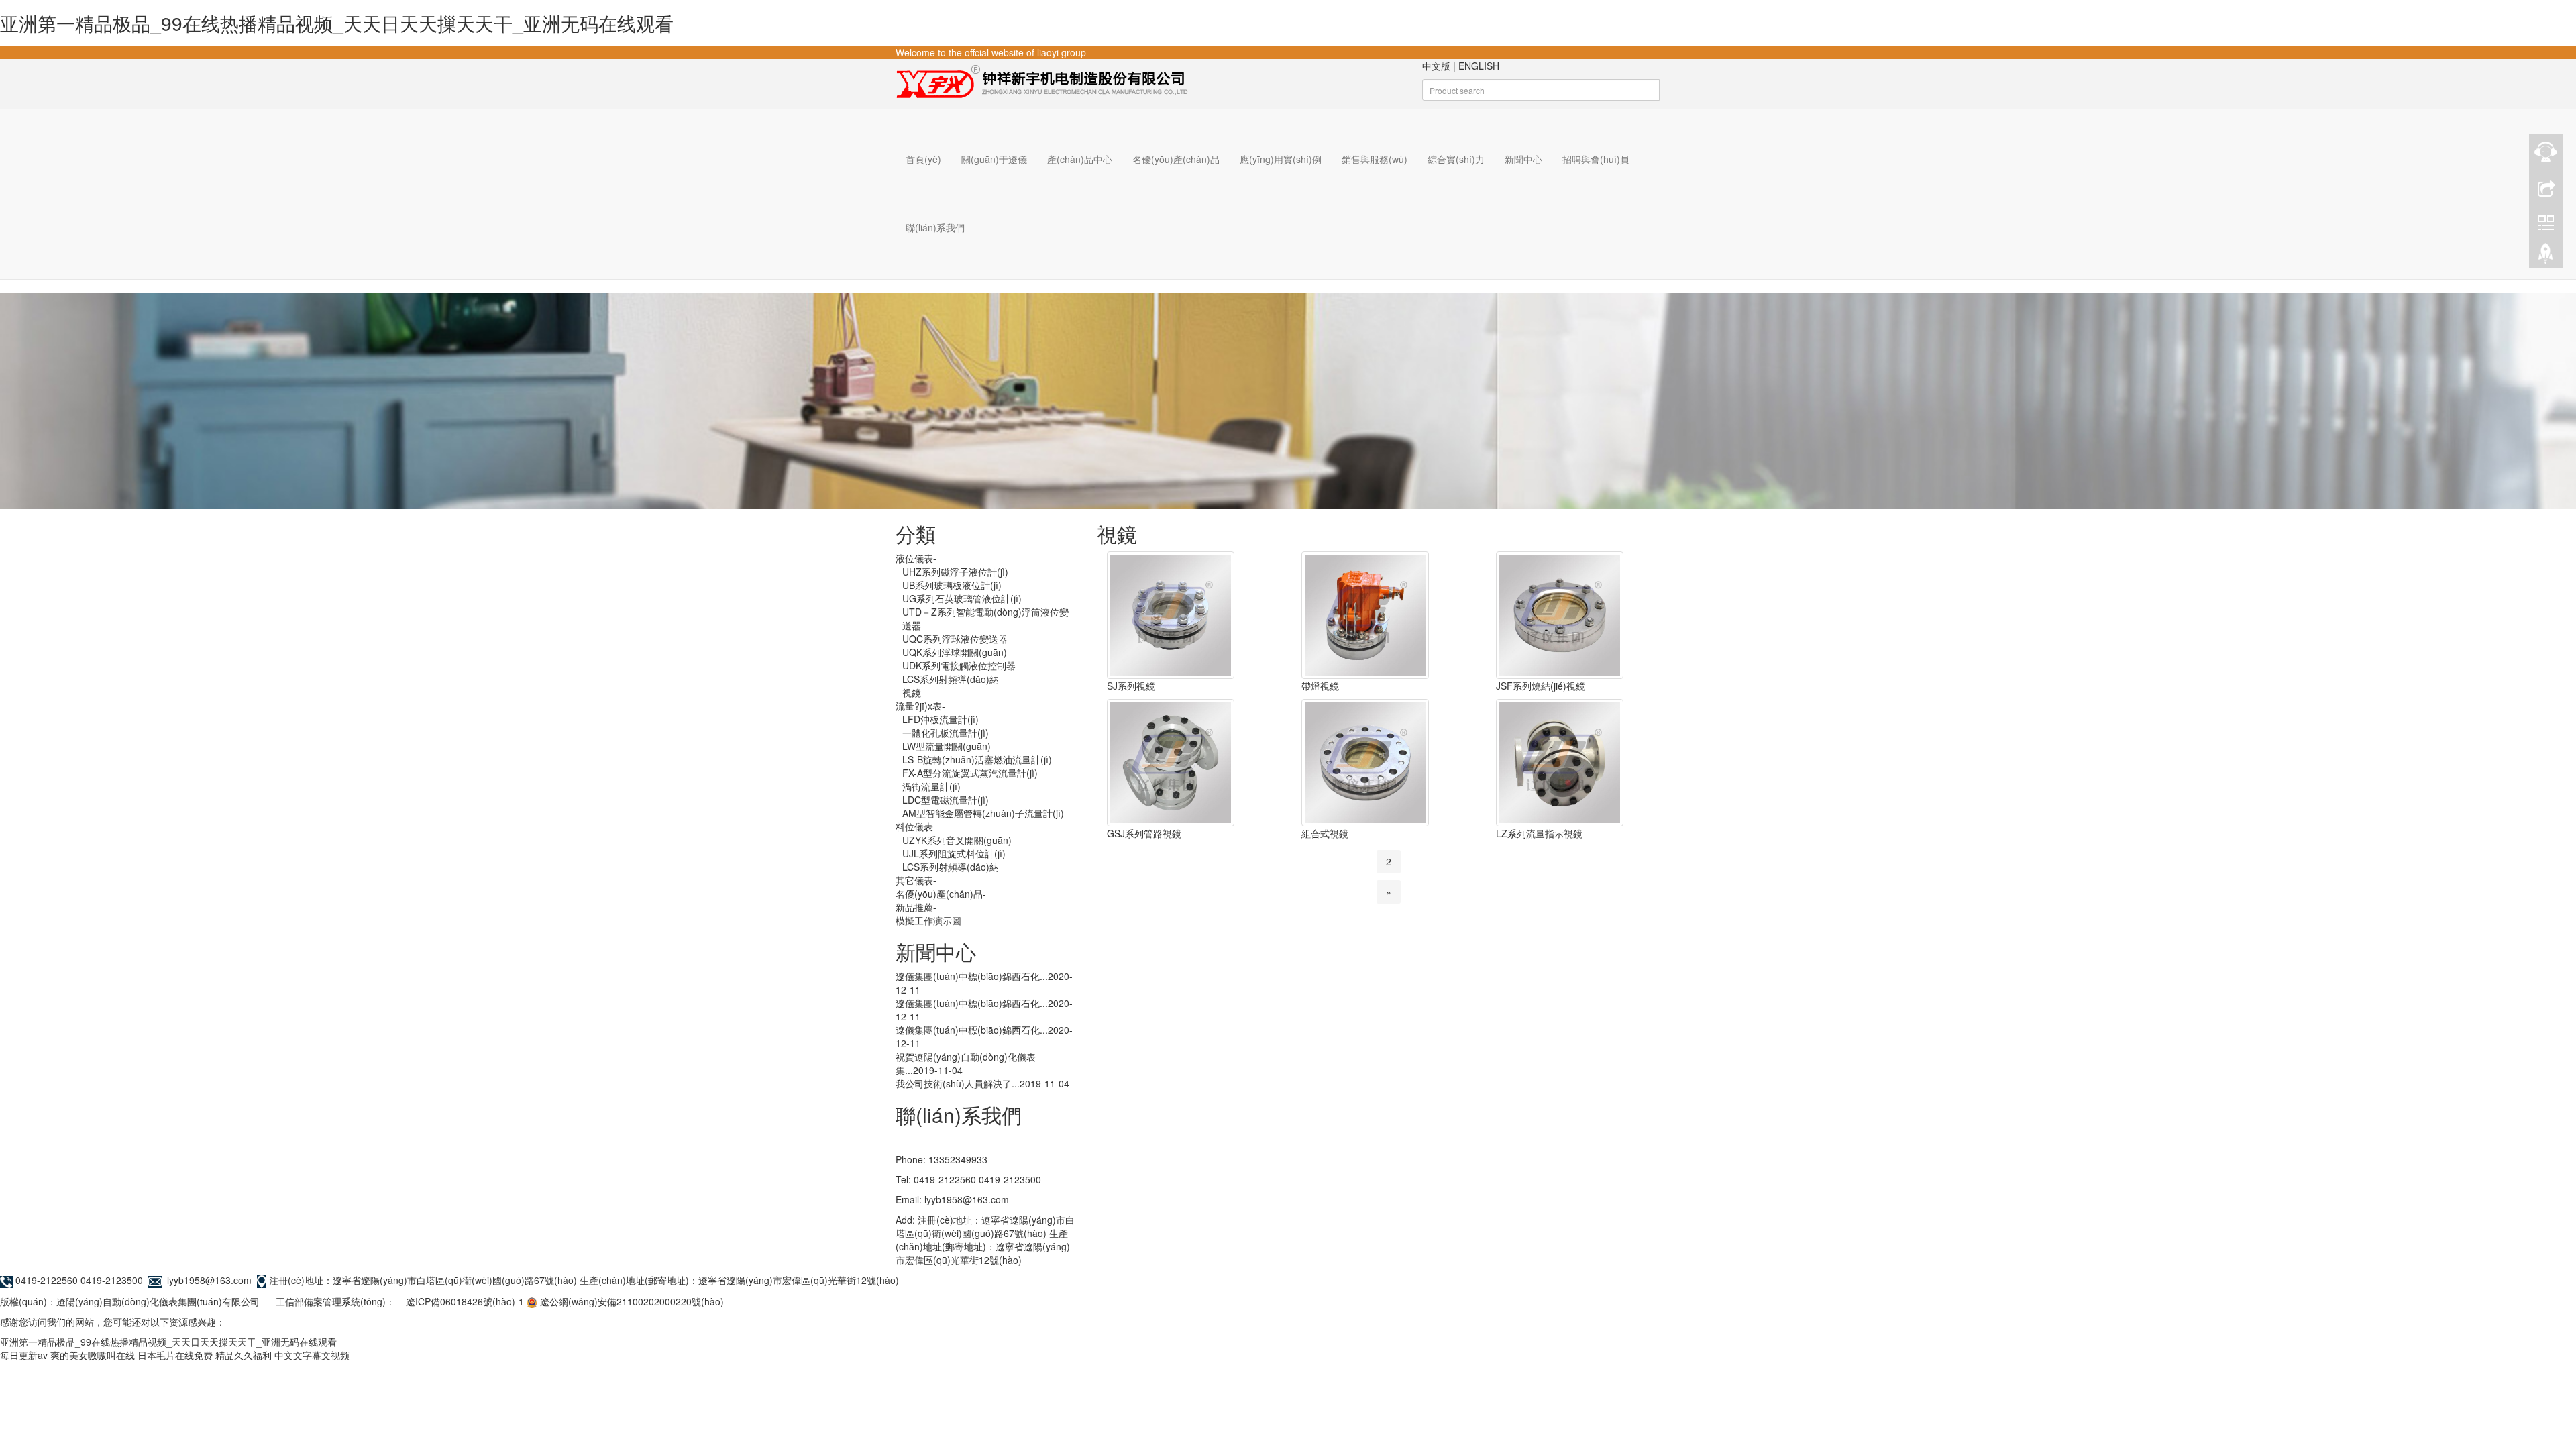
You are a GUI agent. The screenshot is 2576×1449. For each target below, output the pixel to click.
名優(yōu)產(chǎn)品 (1176, 159)
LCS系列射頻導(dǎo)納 (951, 679)
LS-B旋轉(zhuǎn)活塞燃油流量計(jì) (977, 759)
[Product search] (1675, 95)
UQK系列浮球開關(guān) (955, 652)
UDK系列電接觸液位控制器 (959, 665)
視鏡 (912, 692)
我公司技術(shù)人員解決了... (958, 1083)
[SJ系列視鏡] (1171, 614)
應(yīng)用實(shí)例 (1281, 159)
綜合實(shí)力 (1456, 159)
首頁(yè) (923, 159)
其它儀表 (916, 880)
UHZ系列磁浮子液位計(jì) (955, 572)
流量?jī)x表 (920, 706)
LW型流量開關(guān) (947, 746)
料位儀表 (916, 826)
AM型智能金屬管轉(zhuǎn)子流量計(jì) (983, 813)
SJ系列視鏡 (1131, 686)
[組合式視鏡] (1365, 761)
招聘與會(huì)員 (1596, 159)
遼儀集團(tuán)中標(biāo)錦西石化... (972, 976)
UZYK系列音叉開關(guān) (957, 840)
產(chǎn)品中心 (1080, 159)
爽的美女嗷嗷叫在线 (93, 1355)
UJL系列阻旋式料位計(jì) (954, 853)
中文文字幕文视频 (312, 1355)
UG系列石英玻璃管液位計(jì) (962, 598)
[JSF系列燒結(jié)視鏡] (1560, 614)
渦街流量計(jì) (931, 786)
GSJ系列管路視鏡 (1144, 833)
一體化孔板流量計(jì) (946, 733)
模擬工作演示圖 (930, 920)
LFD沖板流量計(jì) (941, 719)
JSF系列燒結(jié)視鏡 (1541, 686)
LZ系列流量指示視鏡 (1539, 833)
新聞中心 (1523, 159)
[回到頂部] (2546, 257)
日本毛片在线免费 (175, 1355)
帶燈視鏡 (1320, 686)
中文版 (1436, 66)
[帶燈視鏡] (1365, 614)
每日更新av (24, 1355)
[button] (994, 193)
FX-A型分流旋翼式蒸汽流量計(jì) (970, 773)
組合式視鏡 (1325, 833)
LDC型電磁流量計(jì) (946, 800)
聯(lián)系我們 (935, 227)
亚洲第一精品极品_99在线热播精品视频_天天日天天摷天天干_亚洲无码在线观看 (337, 23)
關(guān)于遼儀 (994, 159)
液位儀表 (916, 558)
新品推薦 (916, 907)
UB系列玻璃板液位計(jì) (952, 585)
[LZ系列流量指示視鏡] (1560, 761)
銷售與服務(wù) (1375, 159)
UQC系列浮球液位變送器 (955, 639)
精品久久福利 (244, 1355)
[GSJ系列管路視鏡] (1171, 761)
